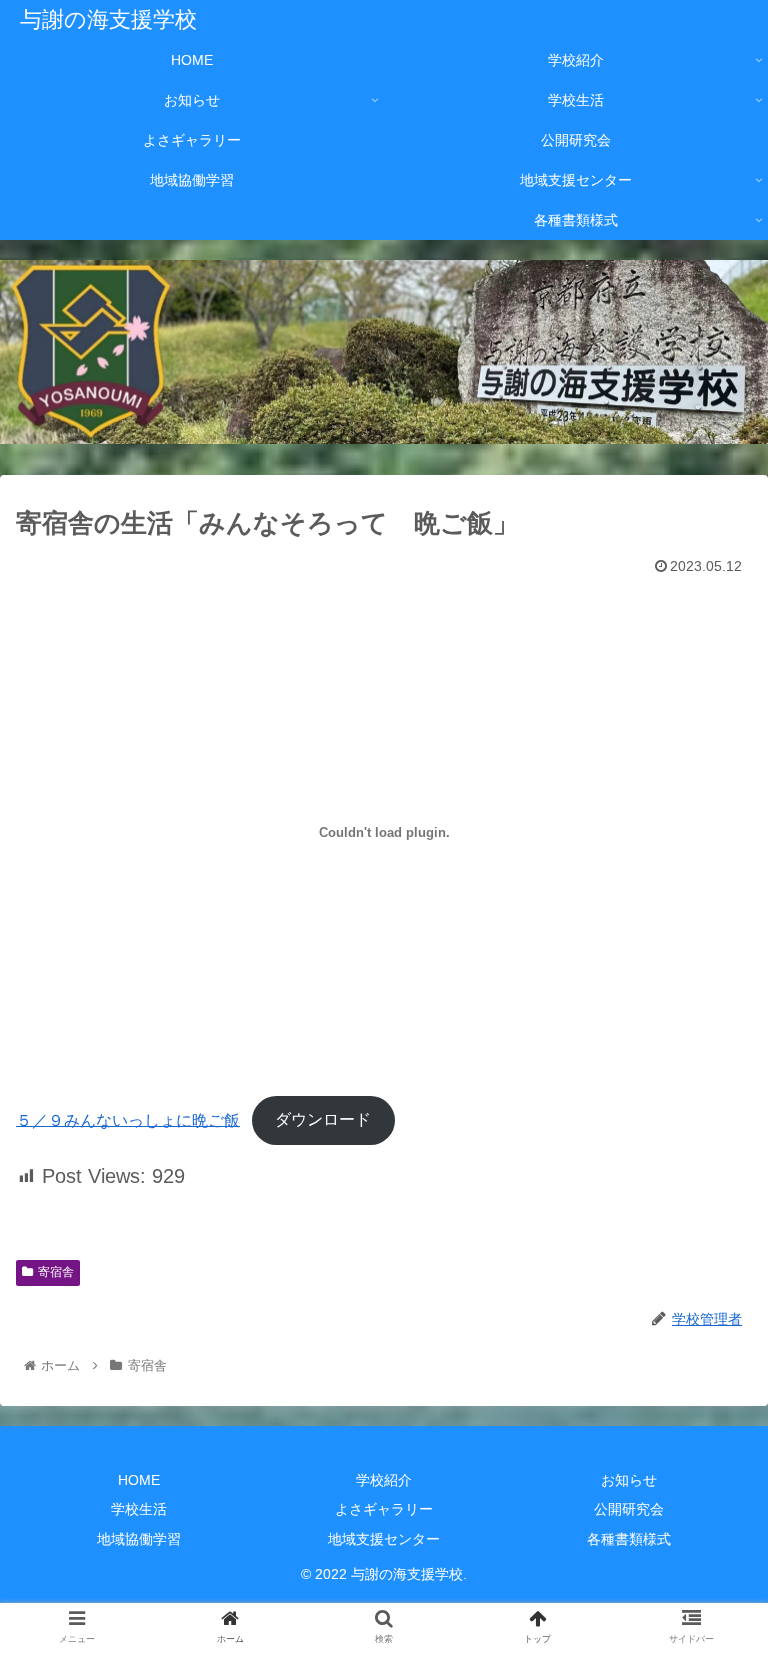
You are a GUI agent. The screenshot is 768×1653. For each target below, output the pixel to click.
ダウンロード (323, 1119)
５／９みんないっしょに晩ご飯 (128, 1119)
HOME (139, 1480)
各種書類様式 (629, 1539)
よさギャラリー (384, 1509)
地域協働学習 (139, 1539)
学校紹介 (384, 1480)
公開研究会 (629, 1509)
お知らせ (629, 1480)
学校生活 (139, 1509)
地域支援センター (384, 1539)
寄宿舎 (56, 1272)
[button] (709, 1591)
